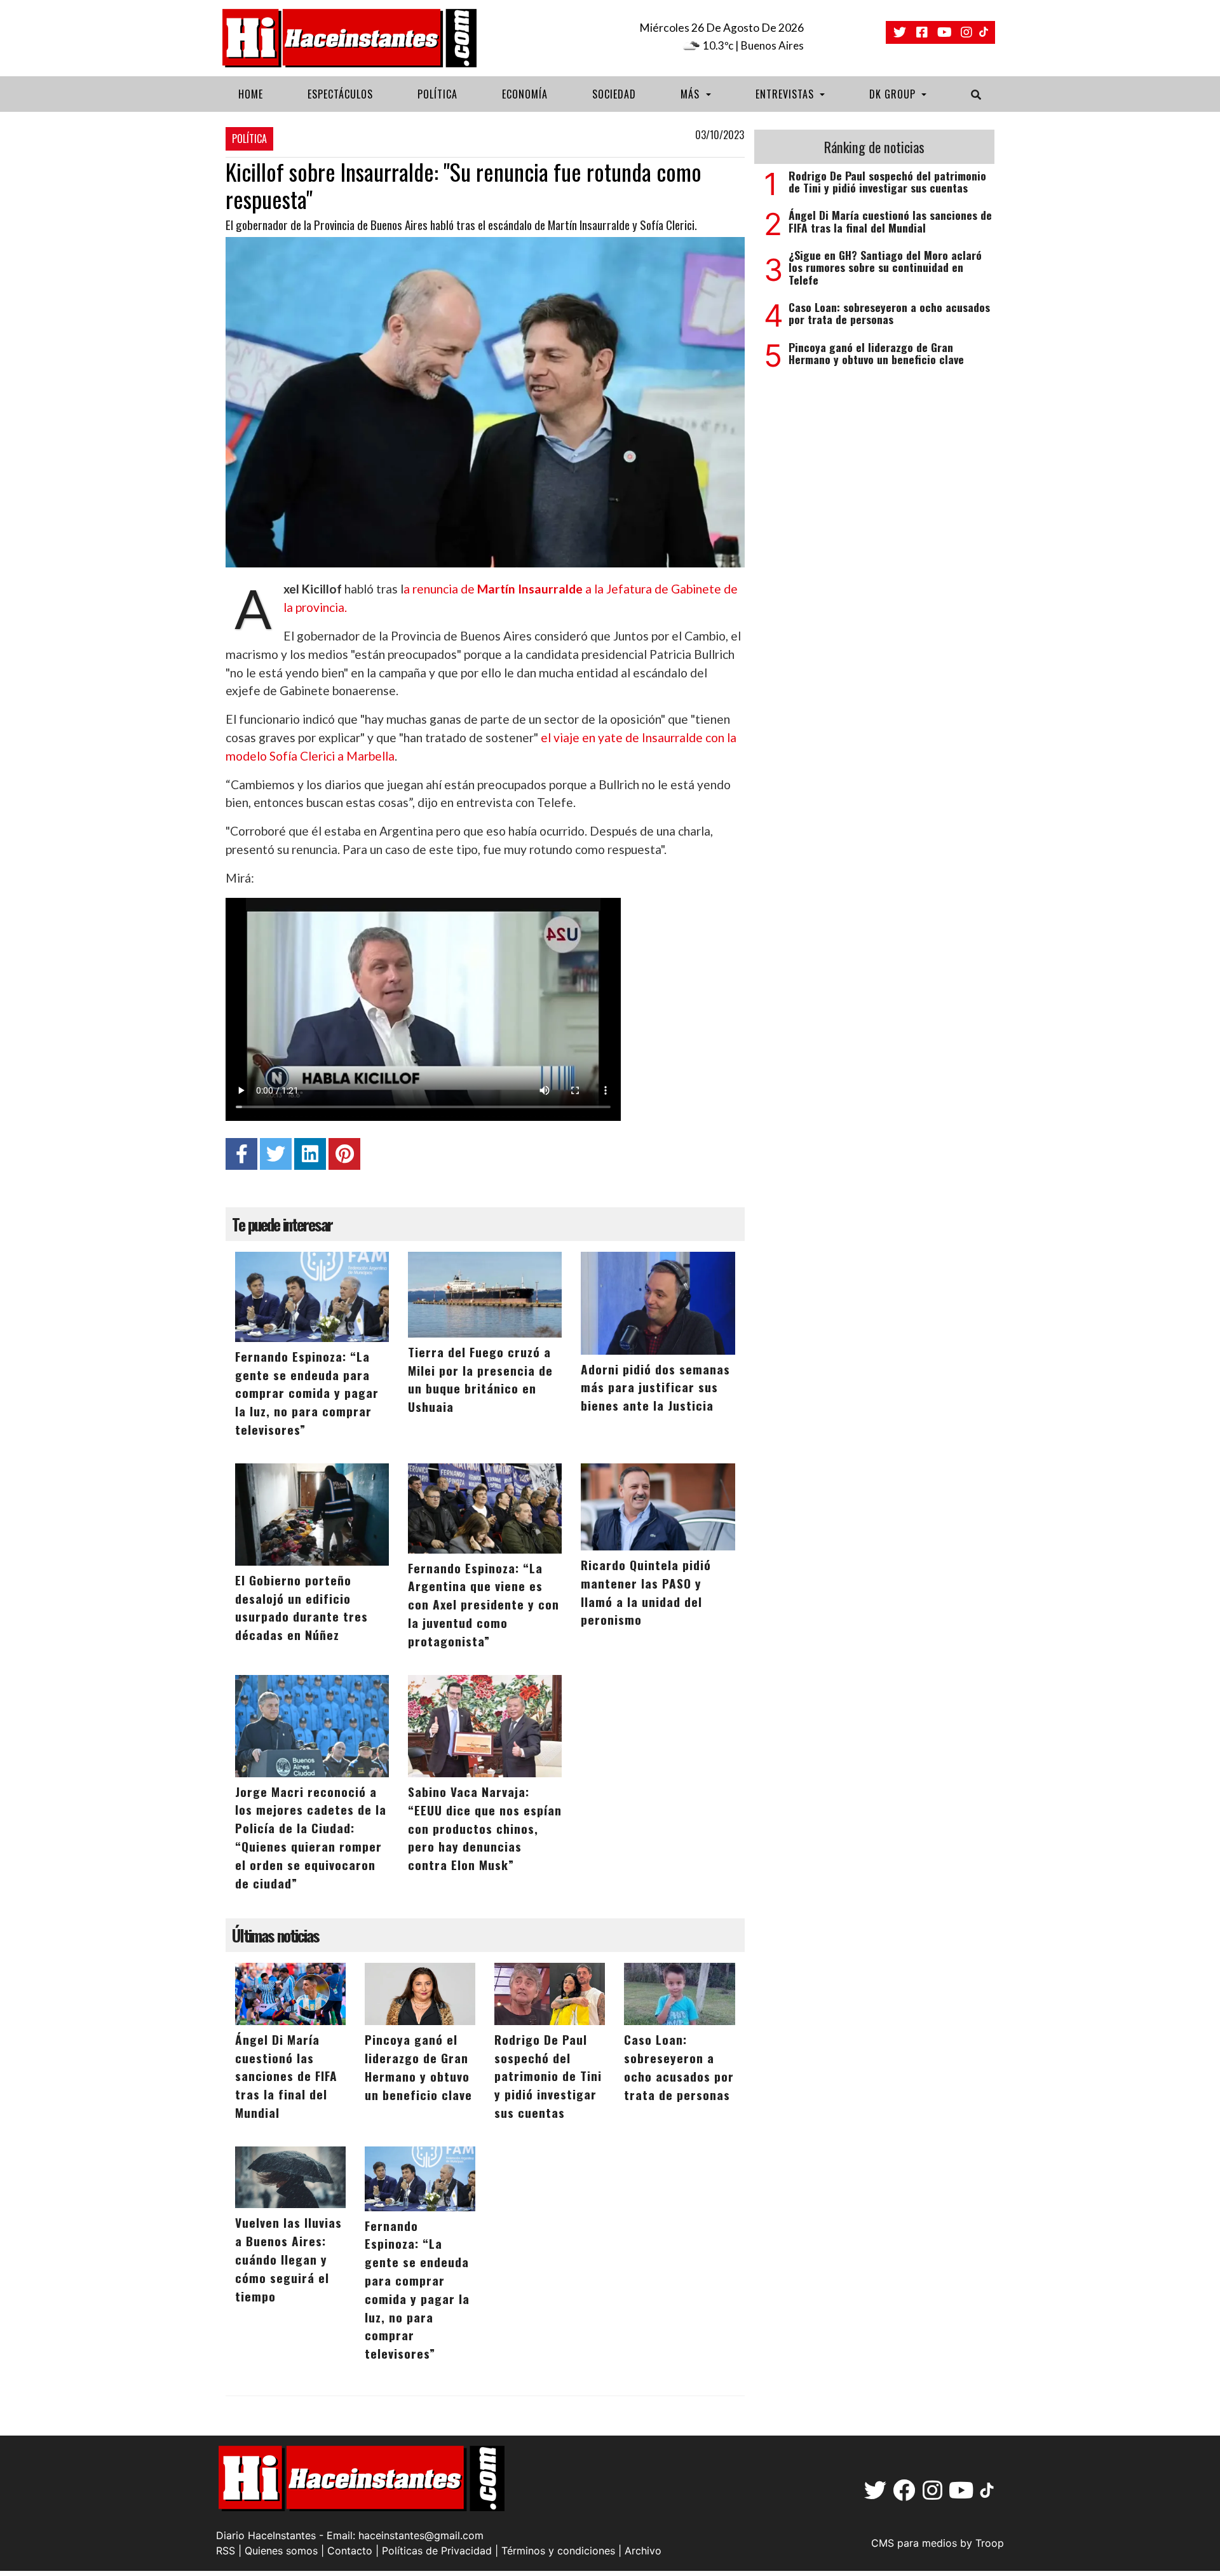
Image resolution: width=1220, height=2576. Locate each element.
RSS (226, 2551)
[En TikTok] (985, 33)
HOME (251, 94)
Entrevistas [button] (786, 94)
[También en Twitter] (900, 32)
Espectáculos (340, 94)
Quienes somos (281, 2551)
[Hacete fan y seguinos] (922, 32)
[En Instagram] (966, 32)
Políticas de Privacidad (437, 2551)
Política (437, 94)
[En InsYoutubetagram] (944, 32)
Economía (525, 94)
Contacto (350, 2551)
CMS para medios (914, 2543)
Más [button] (692, 94)
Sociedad (614, 94)
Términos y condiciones (558, 2551)
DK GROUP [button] (894, 94)
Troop (990, 2543)
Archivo (643, 2551)
